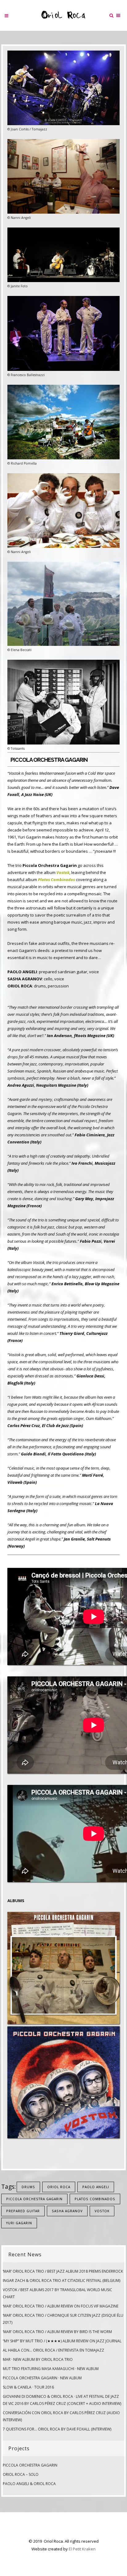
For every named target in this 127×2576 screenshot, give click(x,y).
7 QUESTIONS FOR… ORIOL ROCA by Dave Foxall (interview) (57, 2429)
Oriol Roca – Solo (21, 2474)
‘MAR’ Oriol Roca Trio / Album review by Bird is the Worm (57, 2332)
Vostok (102, 2211)
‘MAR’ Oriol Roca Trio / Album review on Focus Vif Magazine (61, 2306)
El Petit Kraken (82, 2549)
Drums (28, 2187)
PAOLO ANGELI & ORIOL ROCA (29, 2484)
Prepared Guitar (23, 2211)
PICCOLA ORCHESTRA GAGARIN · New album (42, 2378)
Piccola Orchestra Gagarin (34, 2199)
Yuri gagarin (19, 2223)
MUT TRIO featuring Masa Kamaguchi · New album (51, 2369)
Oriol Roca (59, 2187)
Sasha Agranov (67, 2211)
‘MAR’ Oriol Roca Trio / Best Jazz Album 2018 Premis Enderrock (63, 2271)
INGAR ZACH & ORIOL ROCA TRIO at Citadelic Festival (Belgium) (61, 2281)
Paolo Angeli (96, 2187)
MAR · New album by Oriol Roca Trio (38, 2359)
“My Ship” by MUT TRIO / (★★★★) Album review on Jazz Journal (62, 2341)
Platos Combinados (95, 2199)
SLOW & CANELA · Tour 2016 (28, 2387)
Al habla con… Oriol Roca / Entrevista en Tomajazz (53, 2350)
